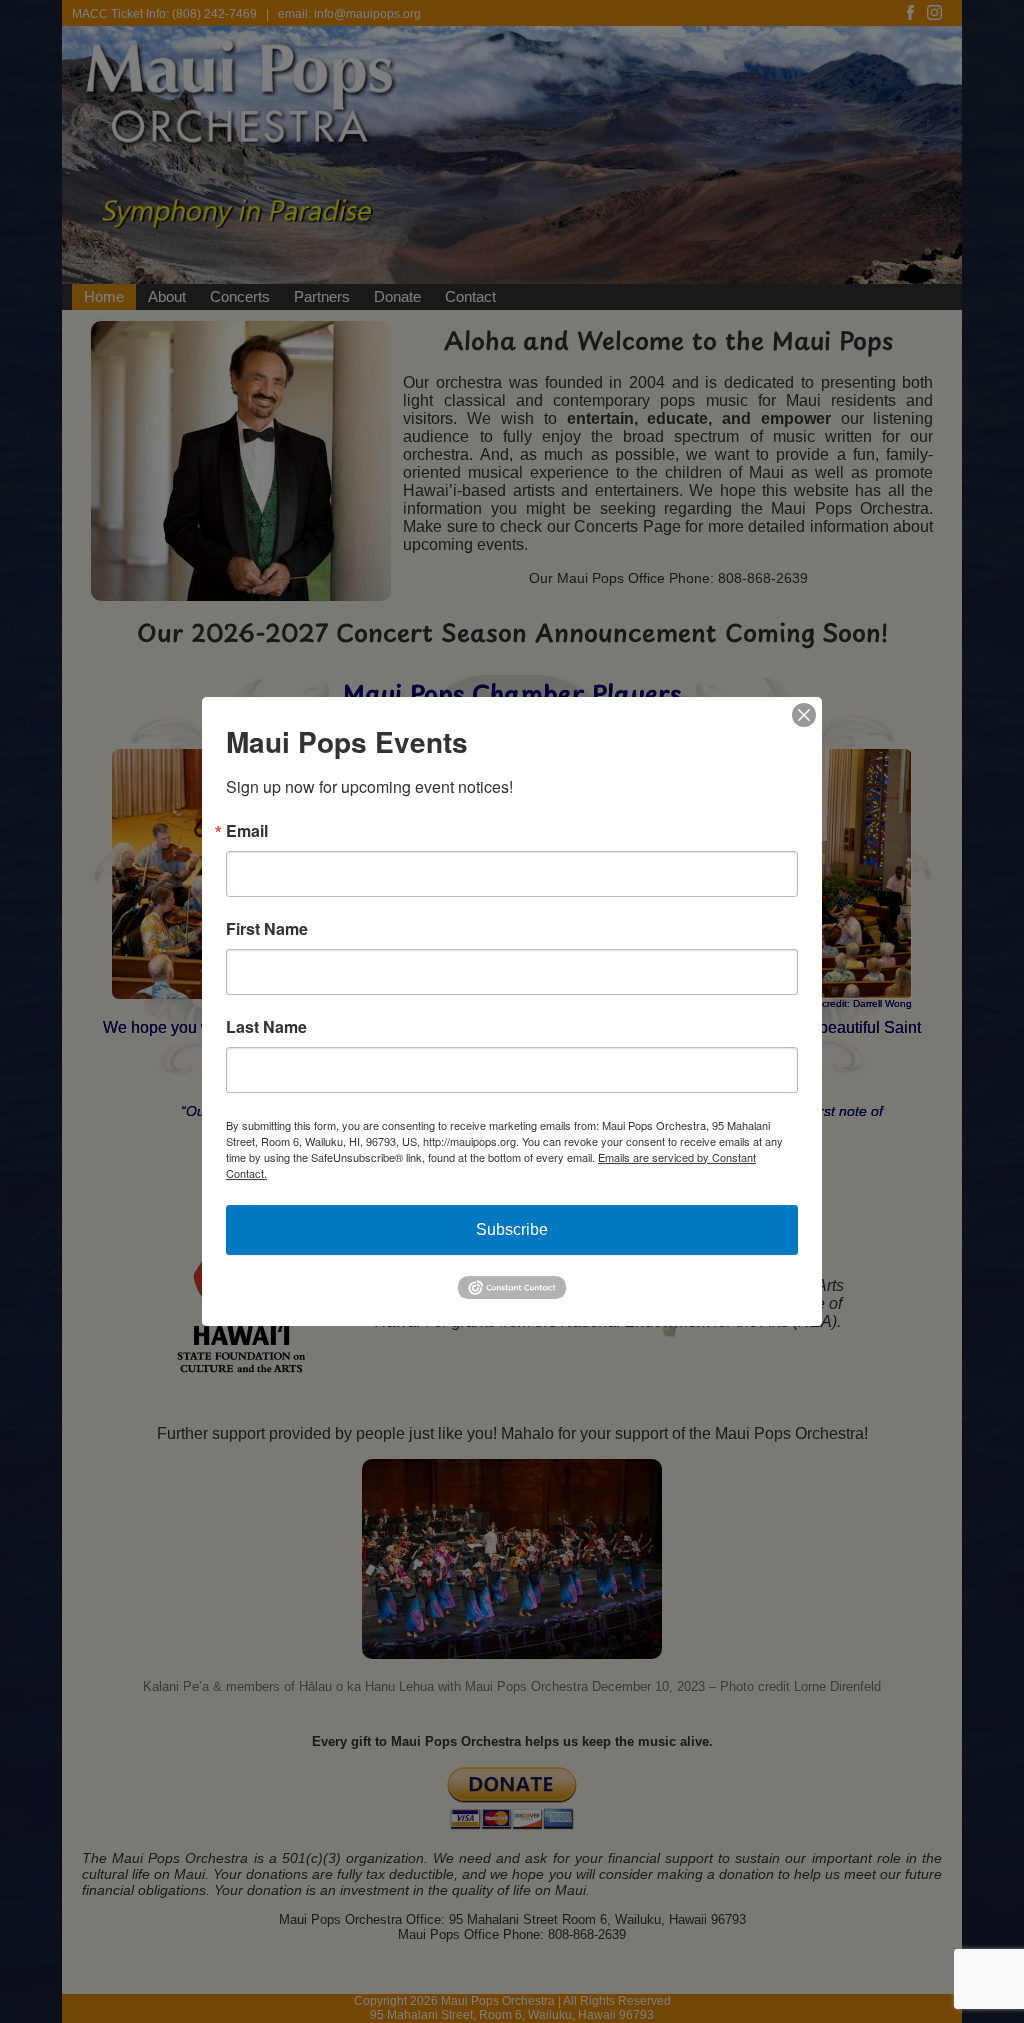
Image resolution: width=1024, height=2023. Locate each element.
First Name (267, 929)
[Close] (804, 715)
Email (247, 831)
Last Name (266, 1027)
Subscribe (512, 1229)
